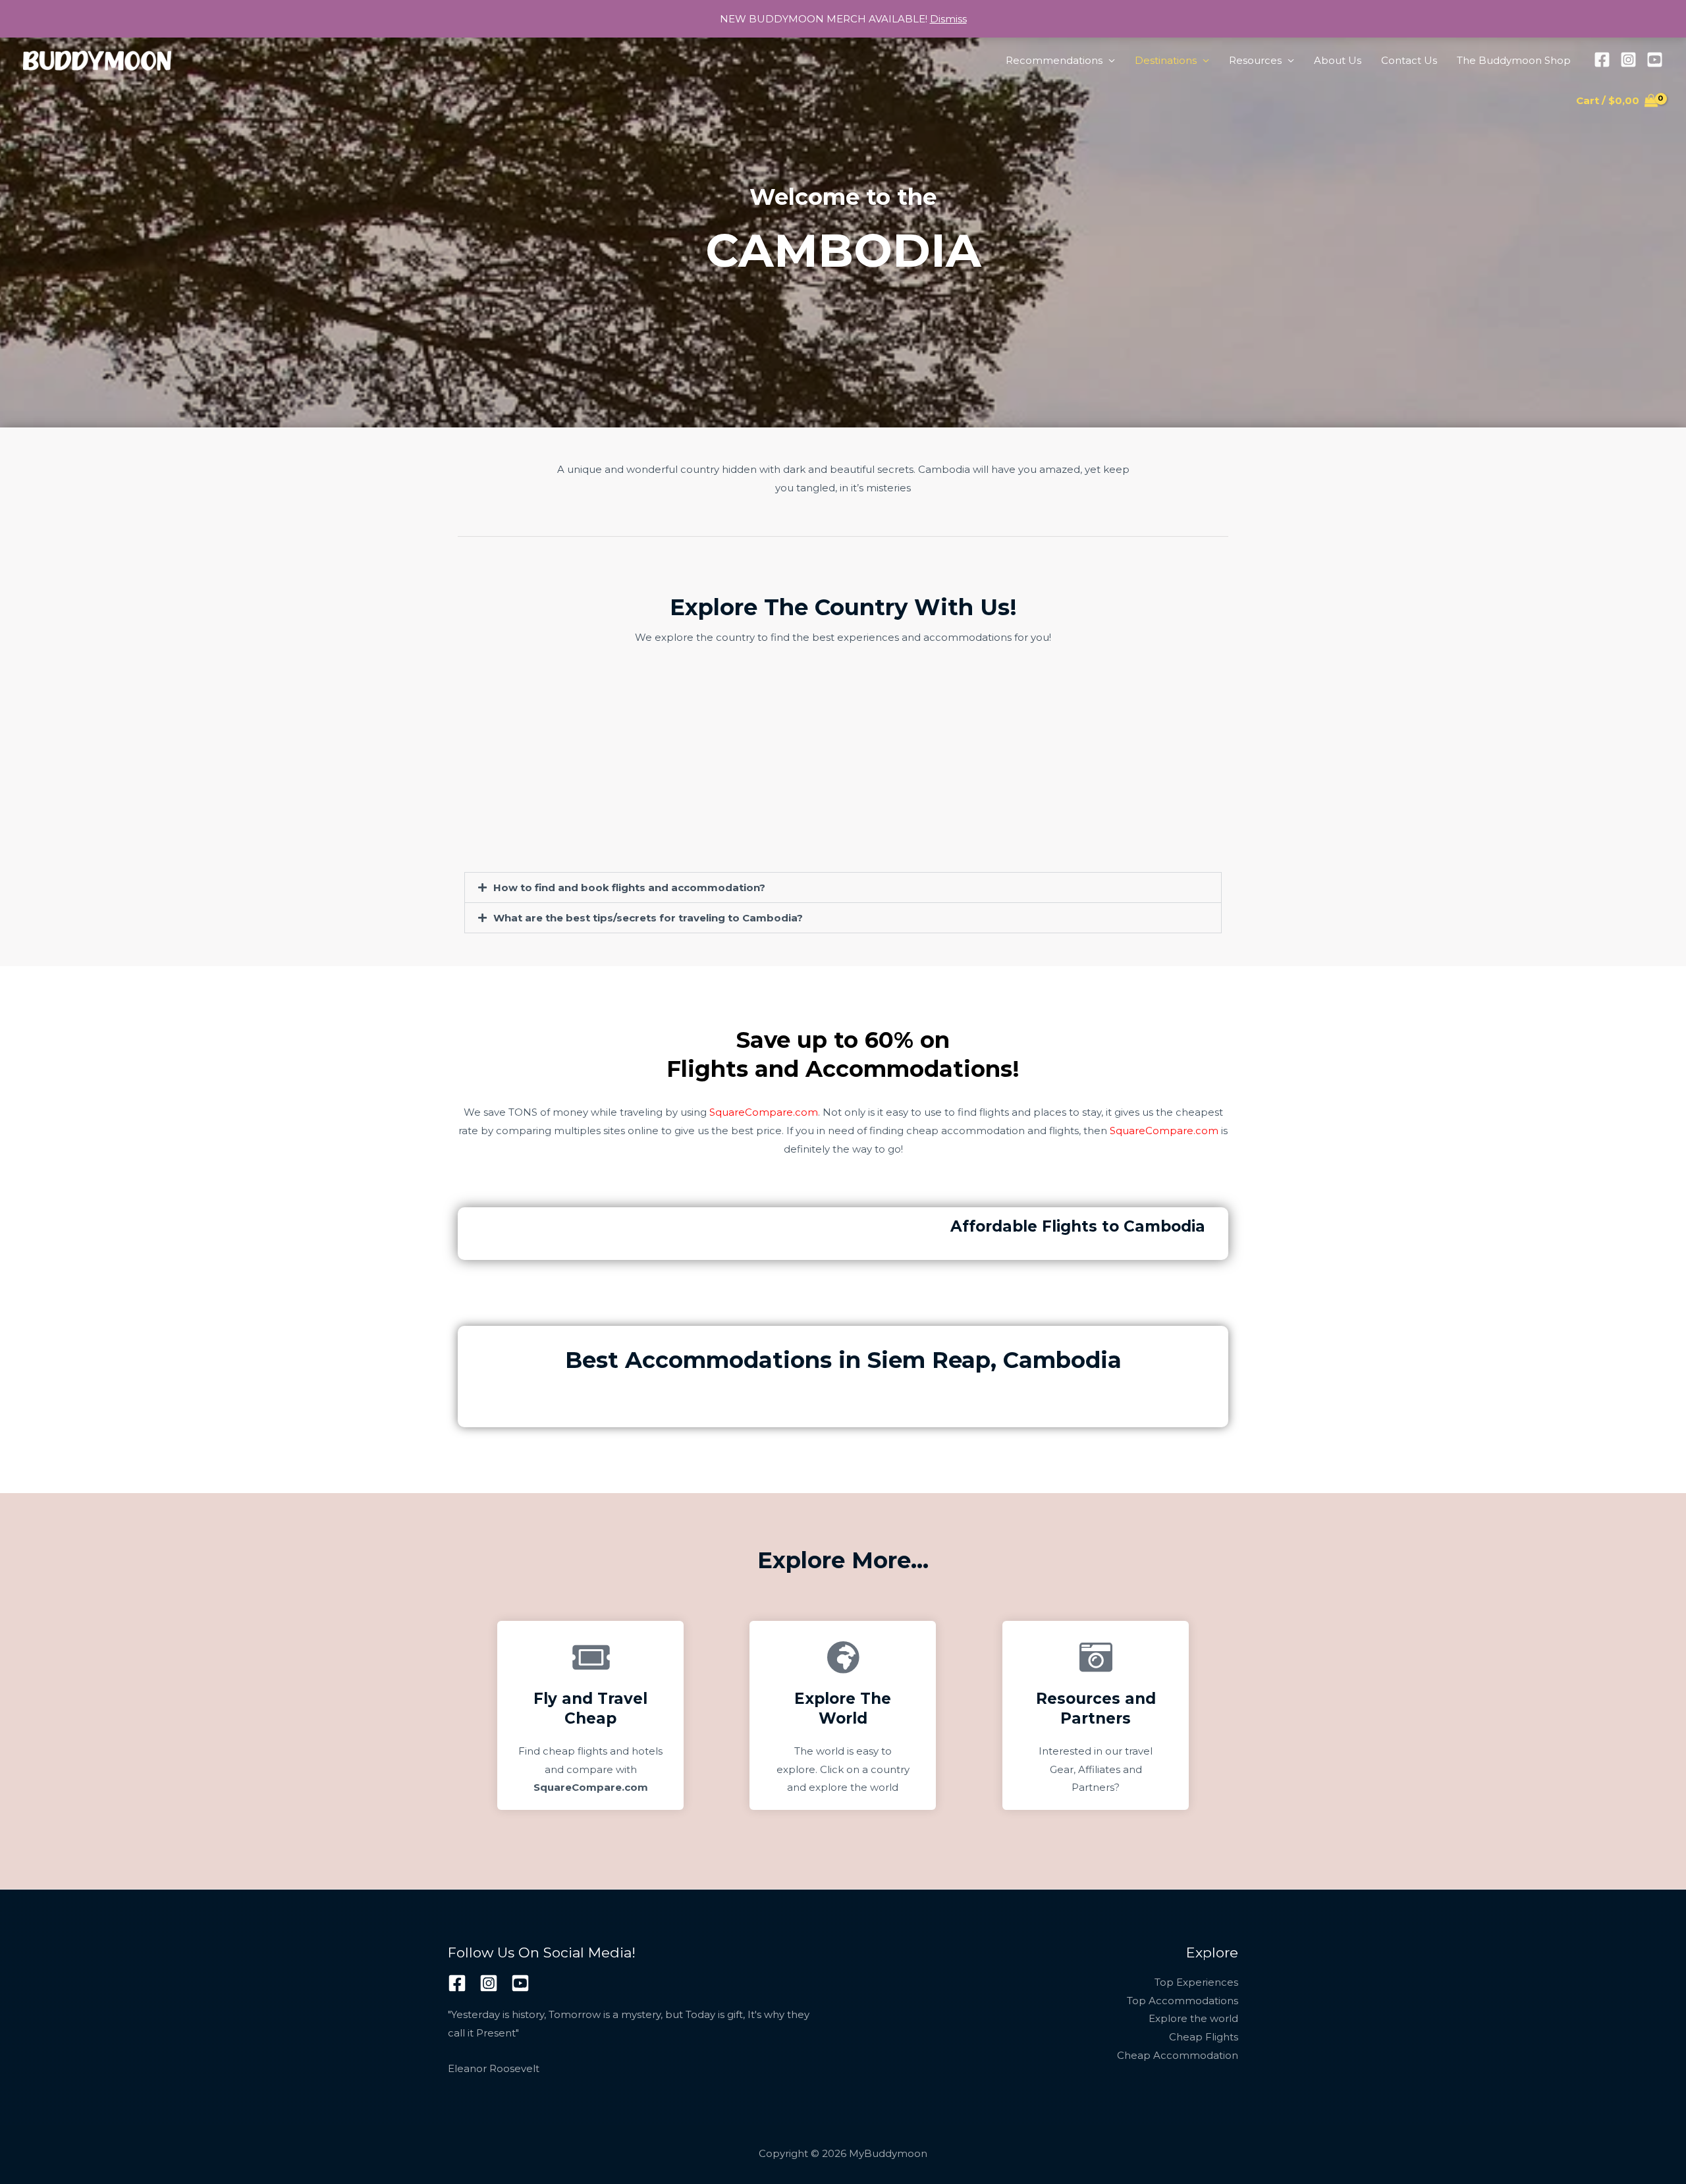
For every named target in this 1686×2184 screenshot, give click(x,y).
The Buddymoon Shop (1514, 60)
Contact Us (1409, 60)
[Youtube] (1655, 60)
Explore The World (843, 1708)
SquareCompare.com (764, 1112)
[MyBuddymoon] (97, 60)
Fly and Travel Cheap (590, 1708)
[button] (843, 887)
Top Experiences (1196, 1982)
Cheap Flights (1204, 2037)
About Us (1338, 60)
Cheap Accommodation (1178, 2055)
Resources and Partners (1095, 1708)
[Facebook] (1602, 60)
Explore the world (1193, 2018)
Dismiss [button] (948, 19)
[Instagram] (1628, 60)
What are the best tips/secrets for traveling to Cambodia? (648, 918)
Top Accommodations (1183, 2001)
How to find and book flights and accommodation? (629, 887)
